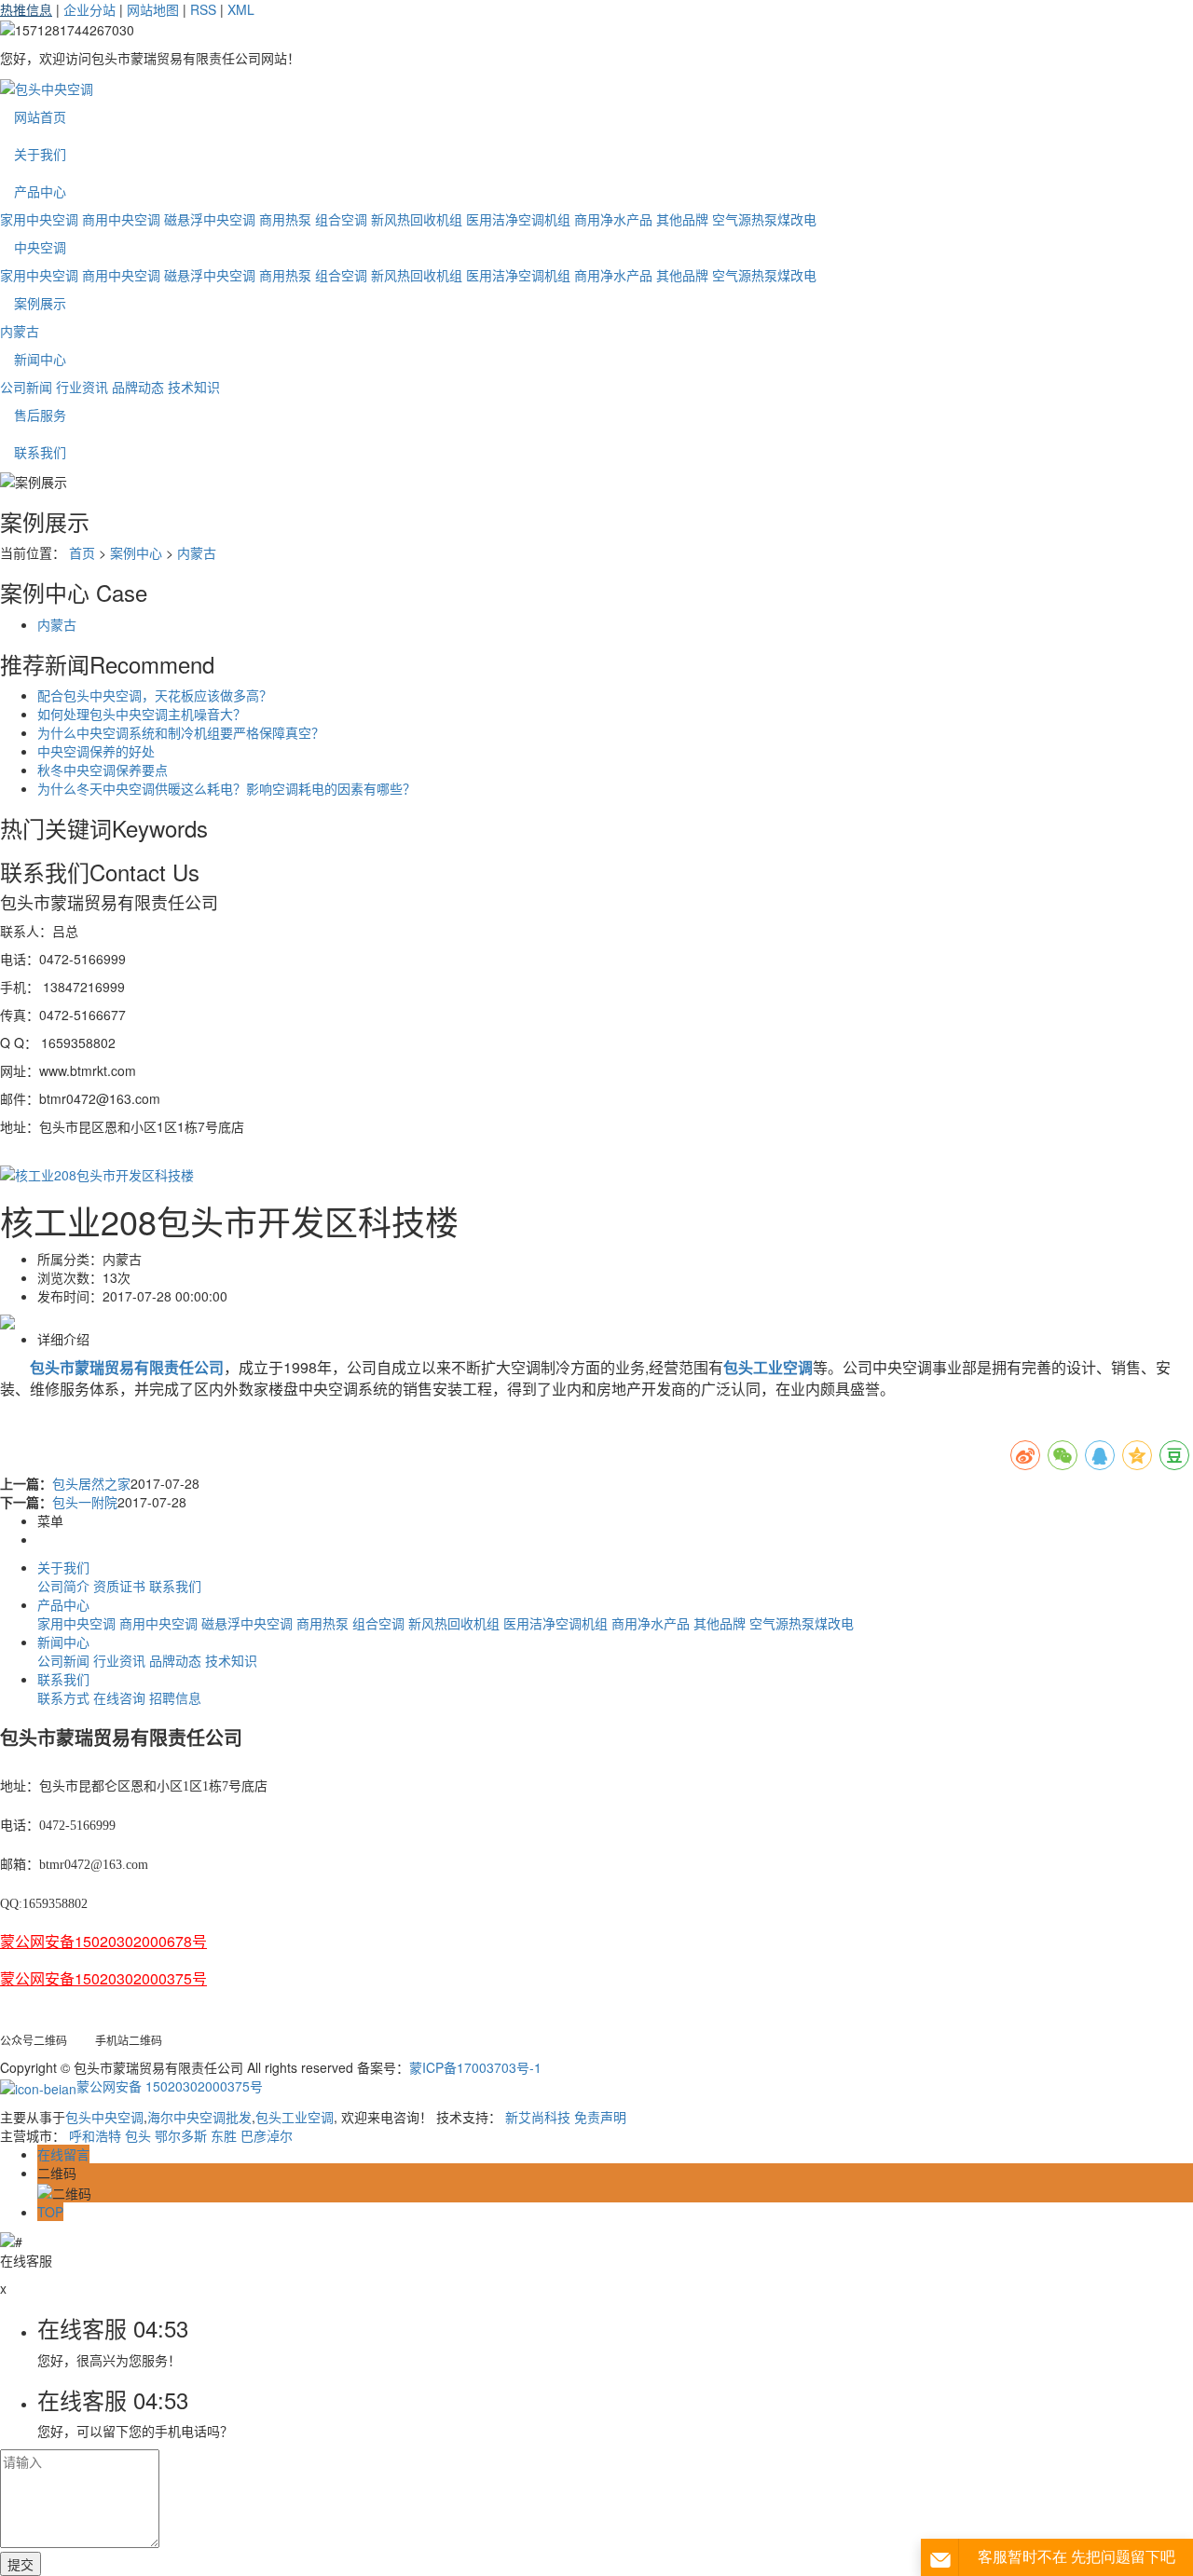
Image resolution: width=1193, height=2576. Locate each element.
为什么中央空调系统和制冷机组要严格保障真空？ (181, 732)
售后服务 (40, 415)
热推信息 (26, 9)
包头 (138, 2135)
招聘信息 (175, 1697)
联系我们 (40, 452)
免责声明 (600, 2117)
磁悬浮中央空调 (210, 219)
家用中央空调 (39, 219)
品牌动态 (138, 387)
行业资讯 (82, 387)
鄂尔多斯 (181, 2135)
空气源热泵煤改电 (764, 219)
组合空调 (341, 219)
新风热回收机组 (417, 219)
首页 (82, 552)
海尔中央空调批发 (199, 2117)
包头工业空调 (295, 2117)
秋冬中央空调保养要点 (103, 770)
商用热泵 (285, 219)
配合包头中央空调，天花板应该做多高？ (155, 695)
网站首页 (40, 116)
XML (241, 9)
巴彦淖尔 (267, 2135)
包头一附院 (85, 1502)
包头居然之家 (91, 1483)
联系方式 (63, 1697)
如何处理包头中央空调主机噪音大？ (142, 714)
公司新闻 (26, 387)
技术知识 (194, 387)
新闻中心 (40, 359)
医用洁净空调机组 (518, 219)
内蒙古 (20, 331)
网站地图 (153, 9)
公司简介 (63, 1586)
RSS (203, 9)
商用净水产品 (613, 219)
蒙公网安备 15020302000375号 (170, 2086)
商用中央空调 (121, 219)
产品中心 (40, 191)
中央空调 (40, 247)
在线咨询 (119, 1697)
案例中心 (136, 552)
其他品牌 (682, 219)
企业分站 (89, 9)
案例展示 (40, 303)
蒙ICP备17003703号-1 (475, 2067)
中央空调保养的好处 (96, 751)
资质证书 (119, 1586)
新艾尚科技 (538, 2117)
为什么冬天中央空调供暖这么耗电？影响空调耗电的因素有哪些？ (226, 788)
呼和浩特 (95, 2135)
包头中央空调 (104, 2117)
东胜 (224, 2135)
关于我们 (40, 154)
